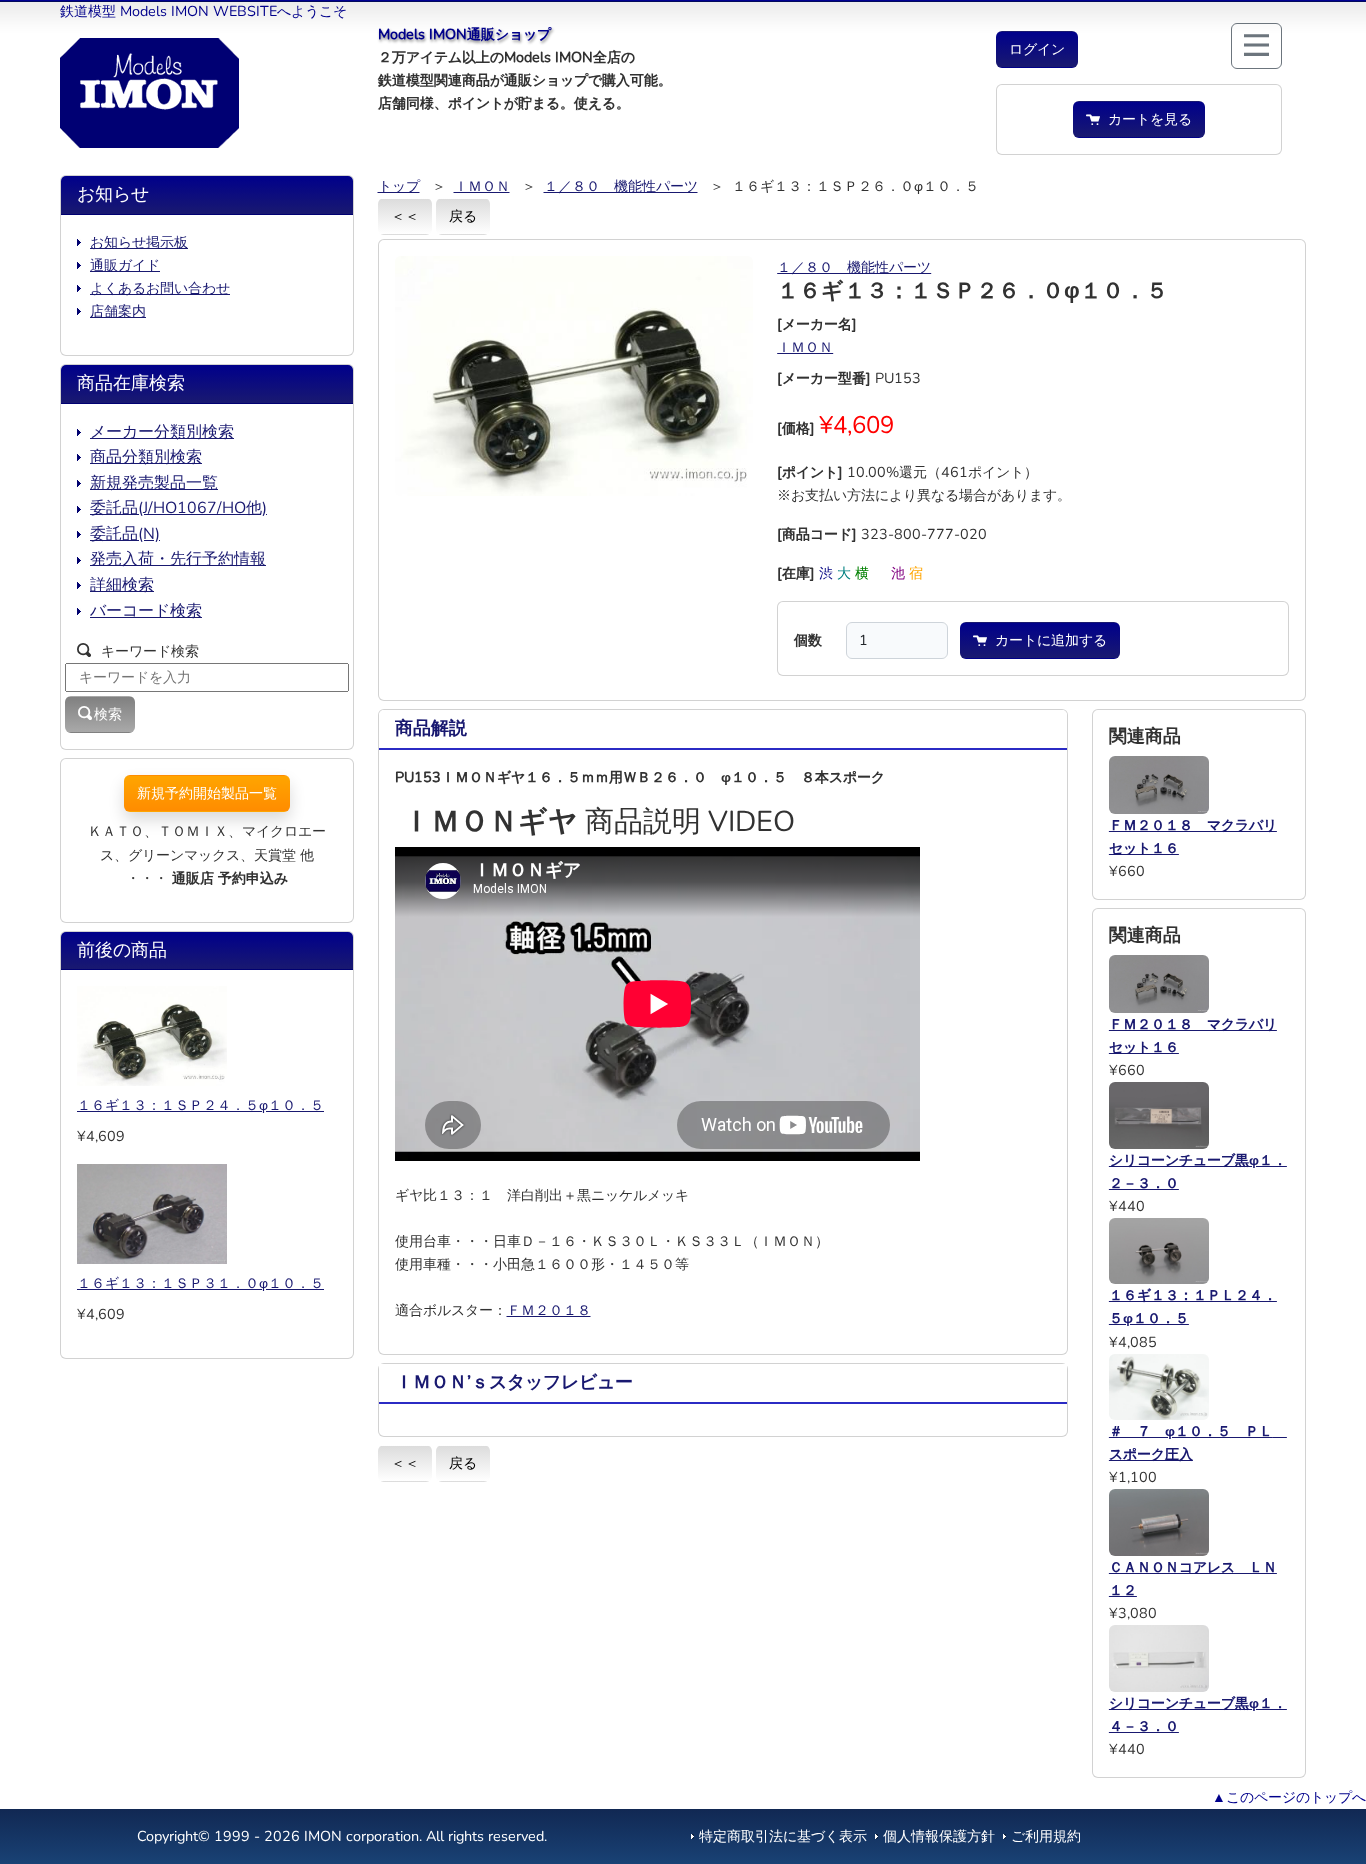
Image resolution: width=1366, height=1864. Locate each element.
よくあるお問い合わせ (160, 288)
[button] (1037, 49)
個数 (808, 640)
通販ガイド (125, 265)
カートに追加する (1047, 640)
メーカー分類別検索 (162, 432)
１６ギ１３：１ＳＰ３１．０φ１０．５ (200, 1283)
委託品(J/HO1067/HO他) (178, 508)
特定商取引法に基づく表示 (783, 1836)
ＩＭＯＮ (482, 186)
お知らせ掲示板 (139, 242)
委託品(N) (125, 534)
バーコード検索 (146, 611)
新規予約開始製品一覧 (207, 793)
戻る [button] (463, 216)
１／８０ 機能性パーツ (621, 186)
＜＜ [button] (405, 216)
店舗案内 (118, 311)
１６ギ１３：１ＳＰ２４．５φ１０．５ (200, 1105)
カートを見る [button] (1146, 119)
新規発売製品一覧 (154, 483)
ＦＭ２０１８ (549, 1310)
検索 (108, 714)
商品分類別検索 (146, 457)
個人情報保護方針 (939, 1836)
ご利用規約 (1046, 1836)
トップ (399, 186)
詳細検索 (122, 585)
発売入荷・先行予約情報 (178, 559)
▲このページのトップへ (1289, 1797)
